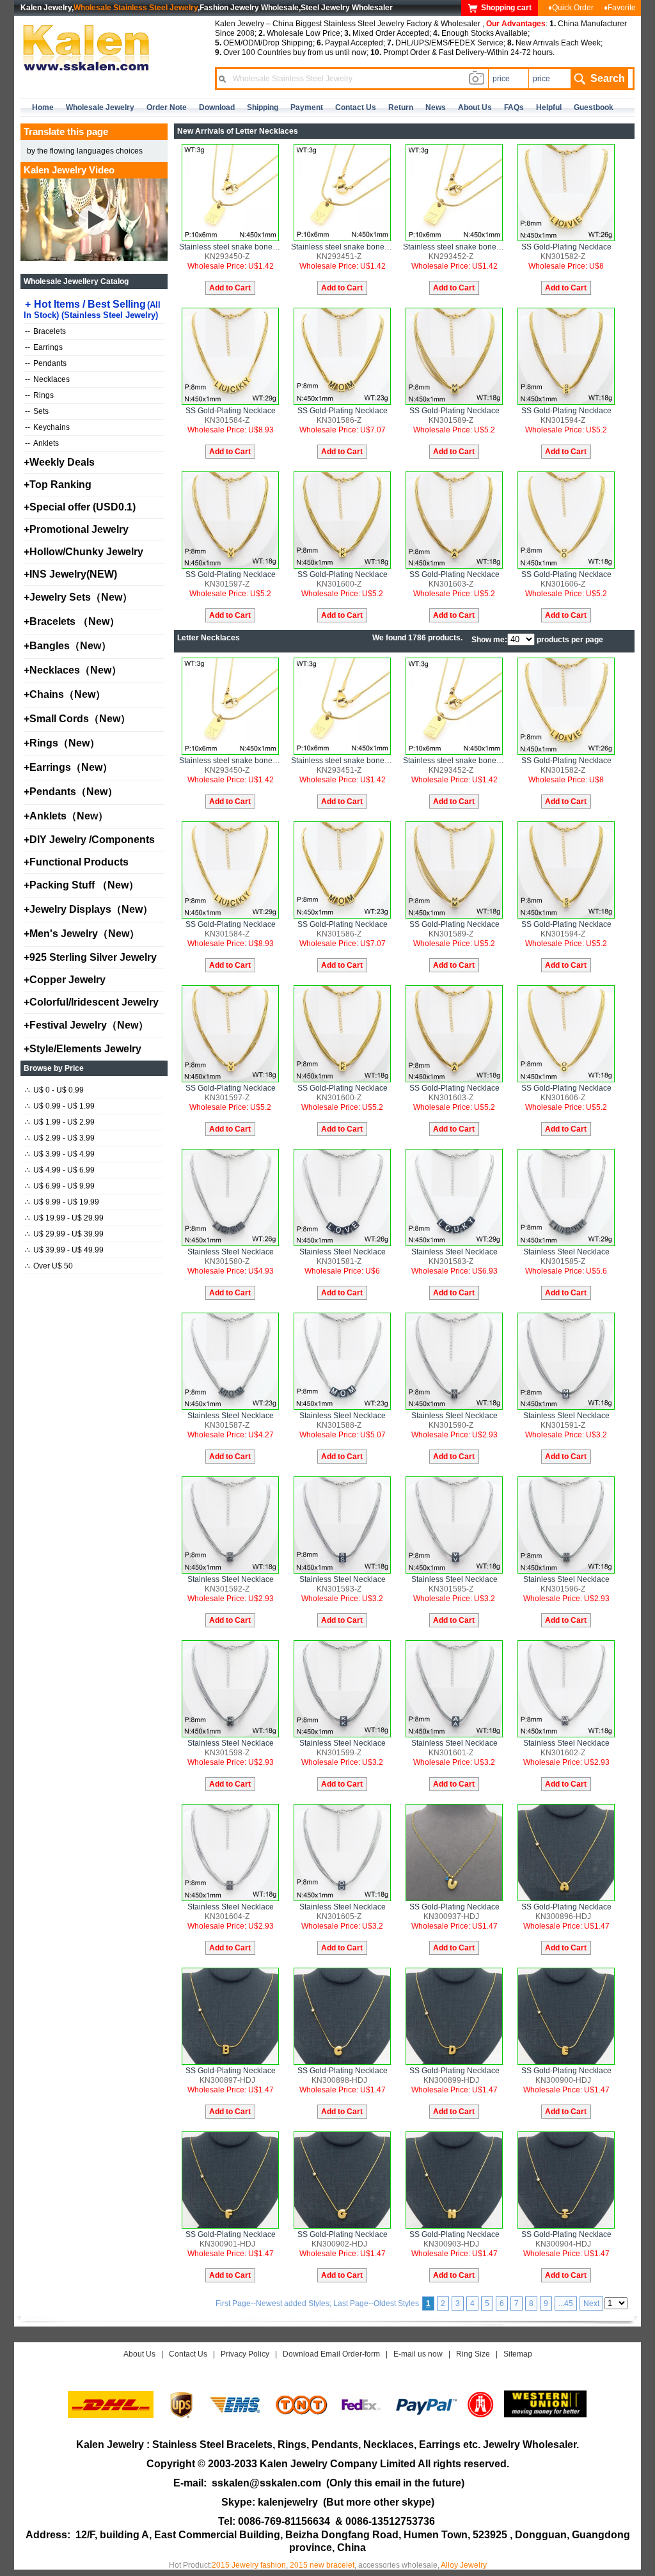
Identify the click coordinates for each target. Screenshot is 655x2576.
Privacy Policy (245, 2354)
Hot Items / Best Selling (92, 309)
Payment (307, 107)
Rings (39, 395)
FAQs (514, 107)
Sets (37, 411)
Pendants (46, 363)
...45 (566, 2303)
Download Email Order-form (331, 2354)
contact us (356, 107)
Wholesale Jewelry (100, 107)
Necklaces (47, 379)
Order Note (167, 107)
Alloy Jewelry (464, 2565)
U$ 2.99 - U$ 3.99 (60, 1138)
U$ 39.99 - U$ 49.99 (64, 1250)
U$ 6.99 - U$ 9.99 (60, 1186)
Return (401, 107)
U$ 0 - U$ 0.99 (54, 1090)
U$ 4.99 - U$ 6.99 (60, 1170)
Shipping (263, 107)
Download (217, 107)
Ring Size (473, 2354)
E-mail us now (418, 2354)
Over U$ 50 (49, 1266)
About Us (139, 2354)
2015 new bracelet (322, 2565)
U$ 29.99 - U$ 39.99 (64, 1234)
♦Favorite (620, 8)
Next (591, 2303)
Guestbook (594, 107)
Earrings (44, 347)
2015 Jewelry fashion (249, 2565)
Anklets (42, 443)
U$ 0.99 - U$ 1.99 (60, 1106)
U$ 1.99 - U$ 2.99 (60, 1122)
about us (475, 107)
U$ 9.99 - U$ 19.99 (62, 1202)
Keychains (47, 427)
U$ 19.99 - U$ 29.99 (64, 1218)
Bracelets (45, 331)
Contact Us (188, 2354)
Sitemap (518, 2354)
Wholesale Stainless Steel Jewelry (136, 8)
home (43, 107)
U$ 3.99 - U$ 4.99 (60, 1154)
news (436, 107)
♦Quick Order (571, 8)
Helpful (549, 107)
